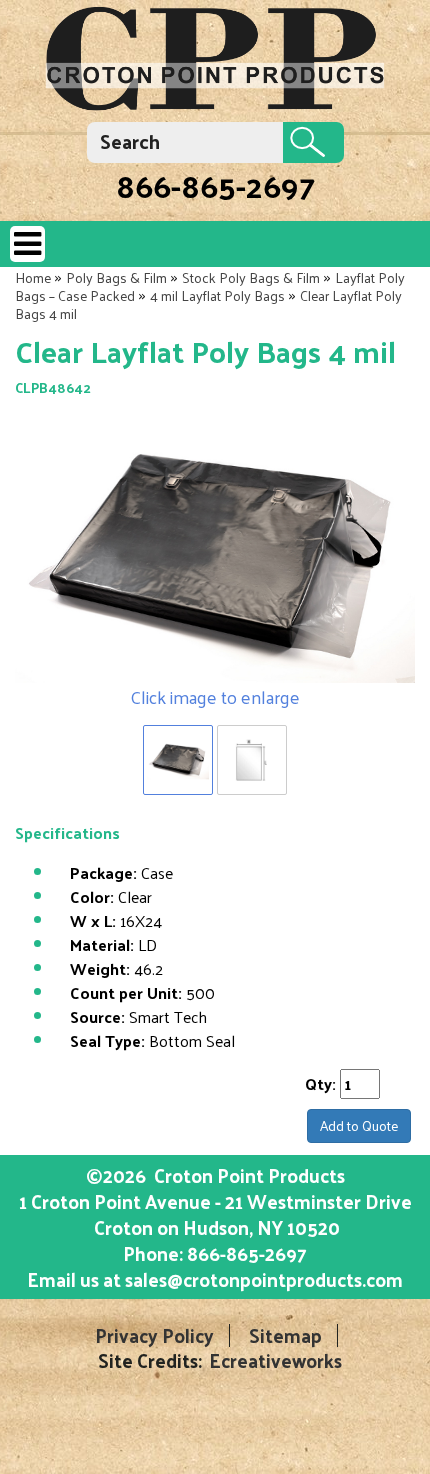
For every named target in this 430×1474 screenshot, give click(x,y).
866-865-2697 (215, 185)
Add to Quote (359, 1125)
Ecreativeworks (275, 1360)
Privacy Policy (154, 1335)
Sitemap (285, 1335)
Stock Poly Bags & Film (251, 277)
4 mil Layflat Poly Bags (217, 295)
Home (33, 277)
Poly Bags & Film (116, 277)
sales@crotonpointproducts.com (264, 1279)
